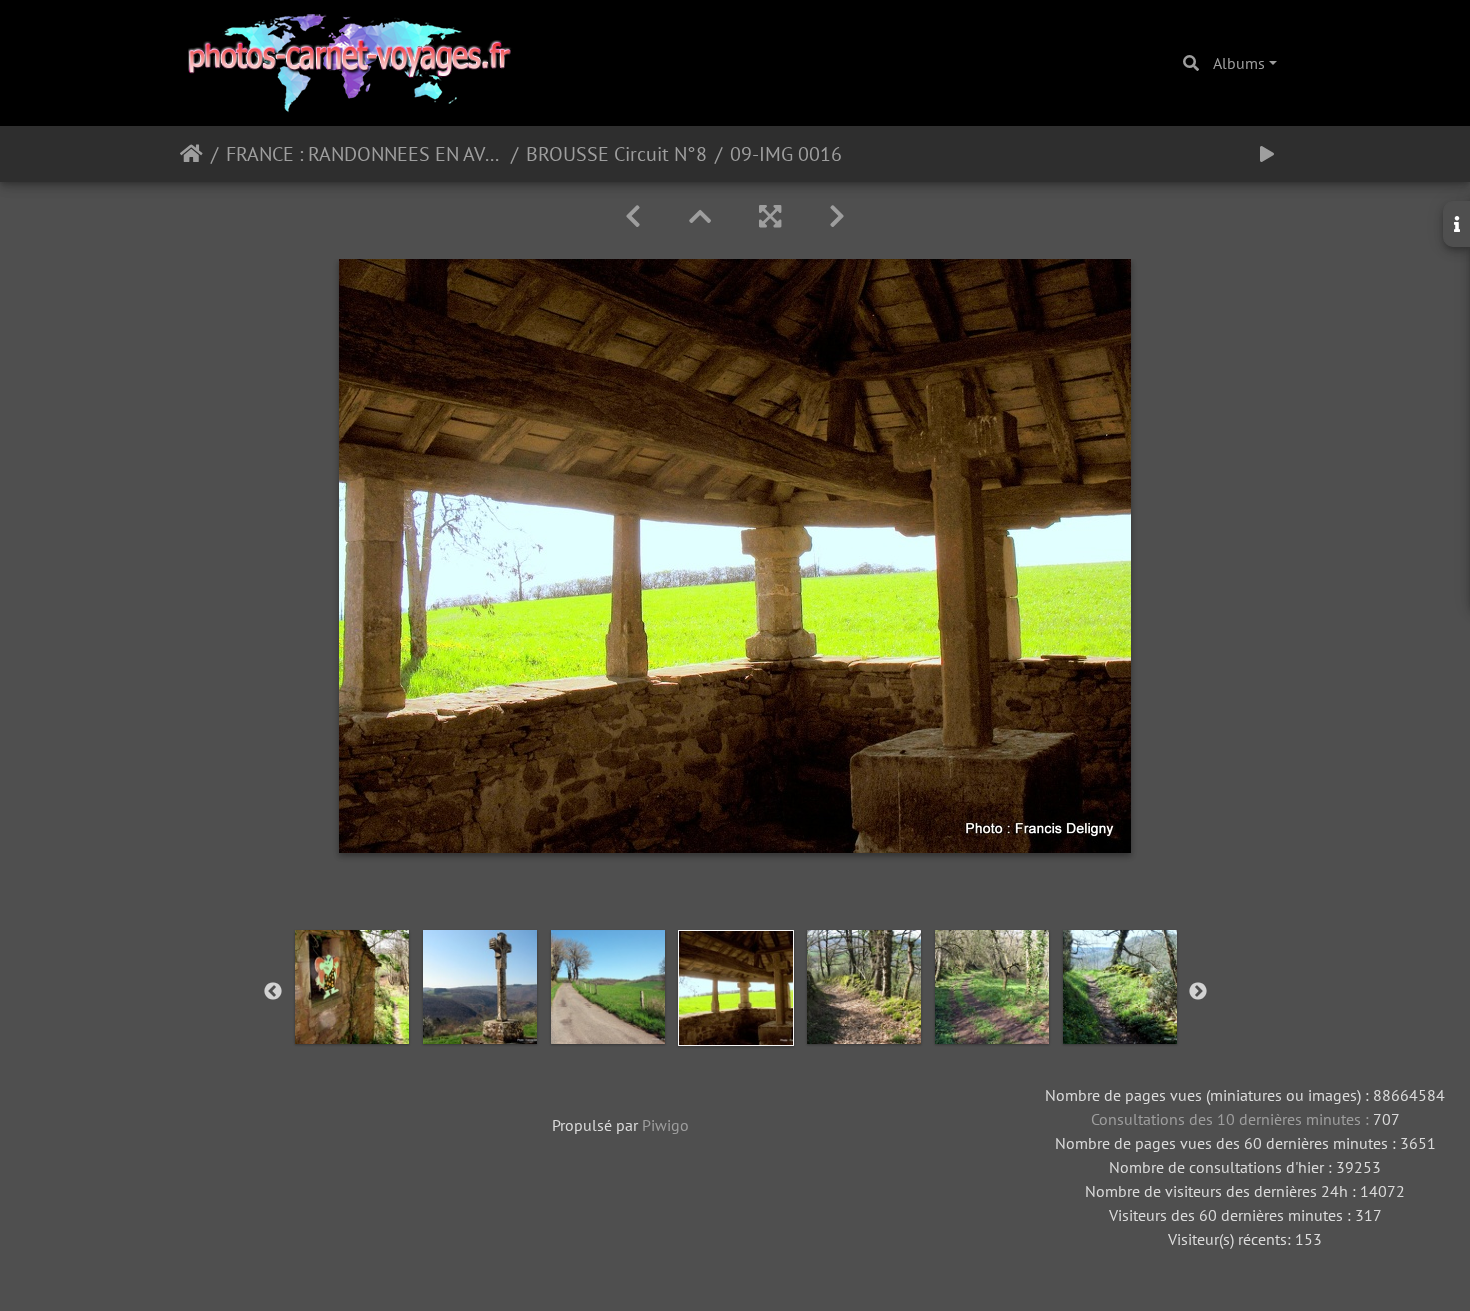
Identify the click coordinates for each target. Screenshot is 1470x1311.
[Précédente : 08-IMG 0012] (633, 216)
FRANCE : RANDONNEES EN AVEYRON (364, 154)
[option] (352, 987)
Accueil (191, 154)
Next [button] (1198, 992)
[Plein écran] (770, 216)
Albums (1239, 63)
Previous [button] (273, 992)
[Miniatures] (700, 216)
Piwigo (665, 1125)
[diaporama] (1267, 154)
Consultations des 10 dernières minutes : (1232, 1119)
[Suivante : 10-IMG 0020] (837, 216)
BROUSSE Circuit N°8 (616, 154)
